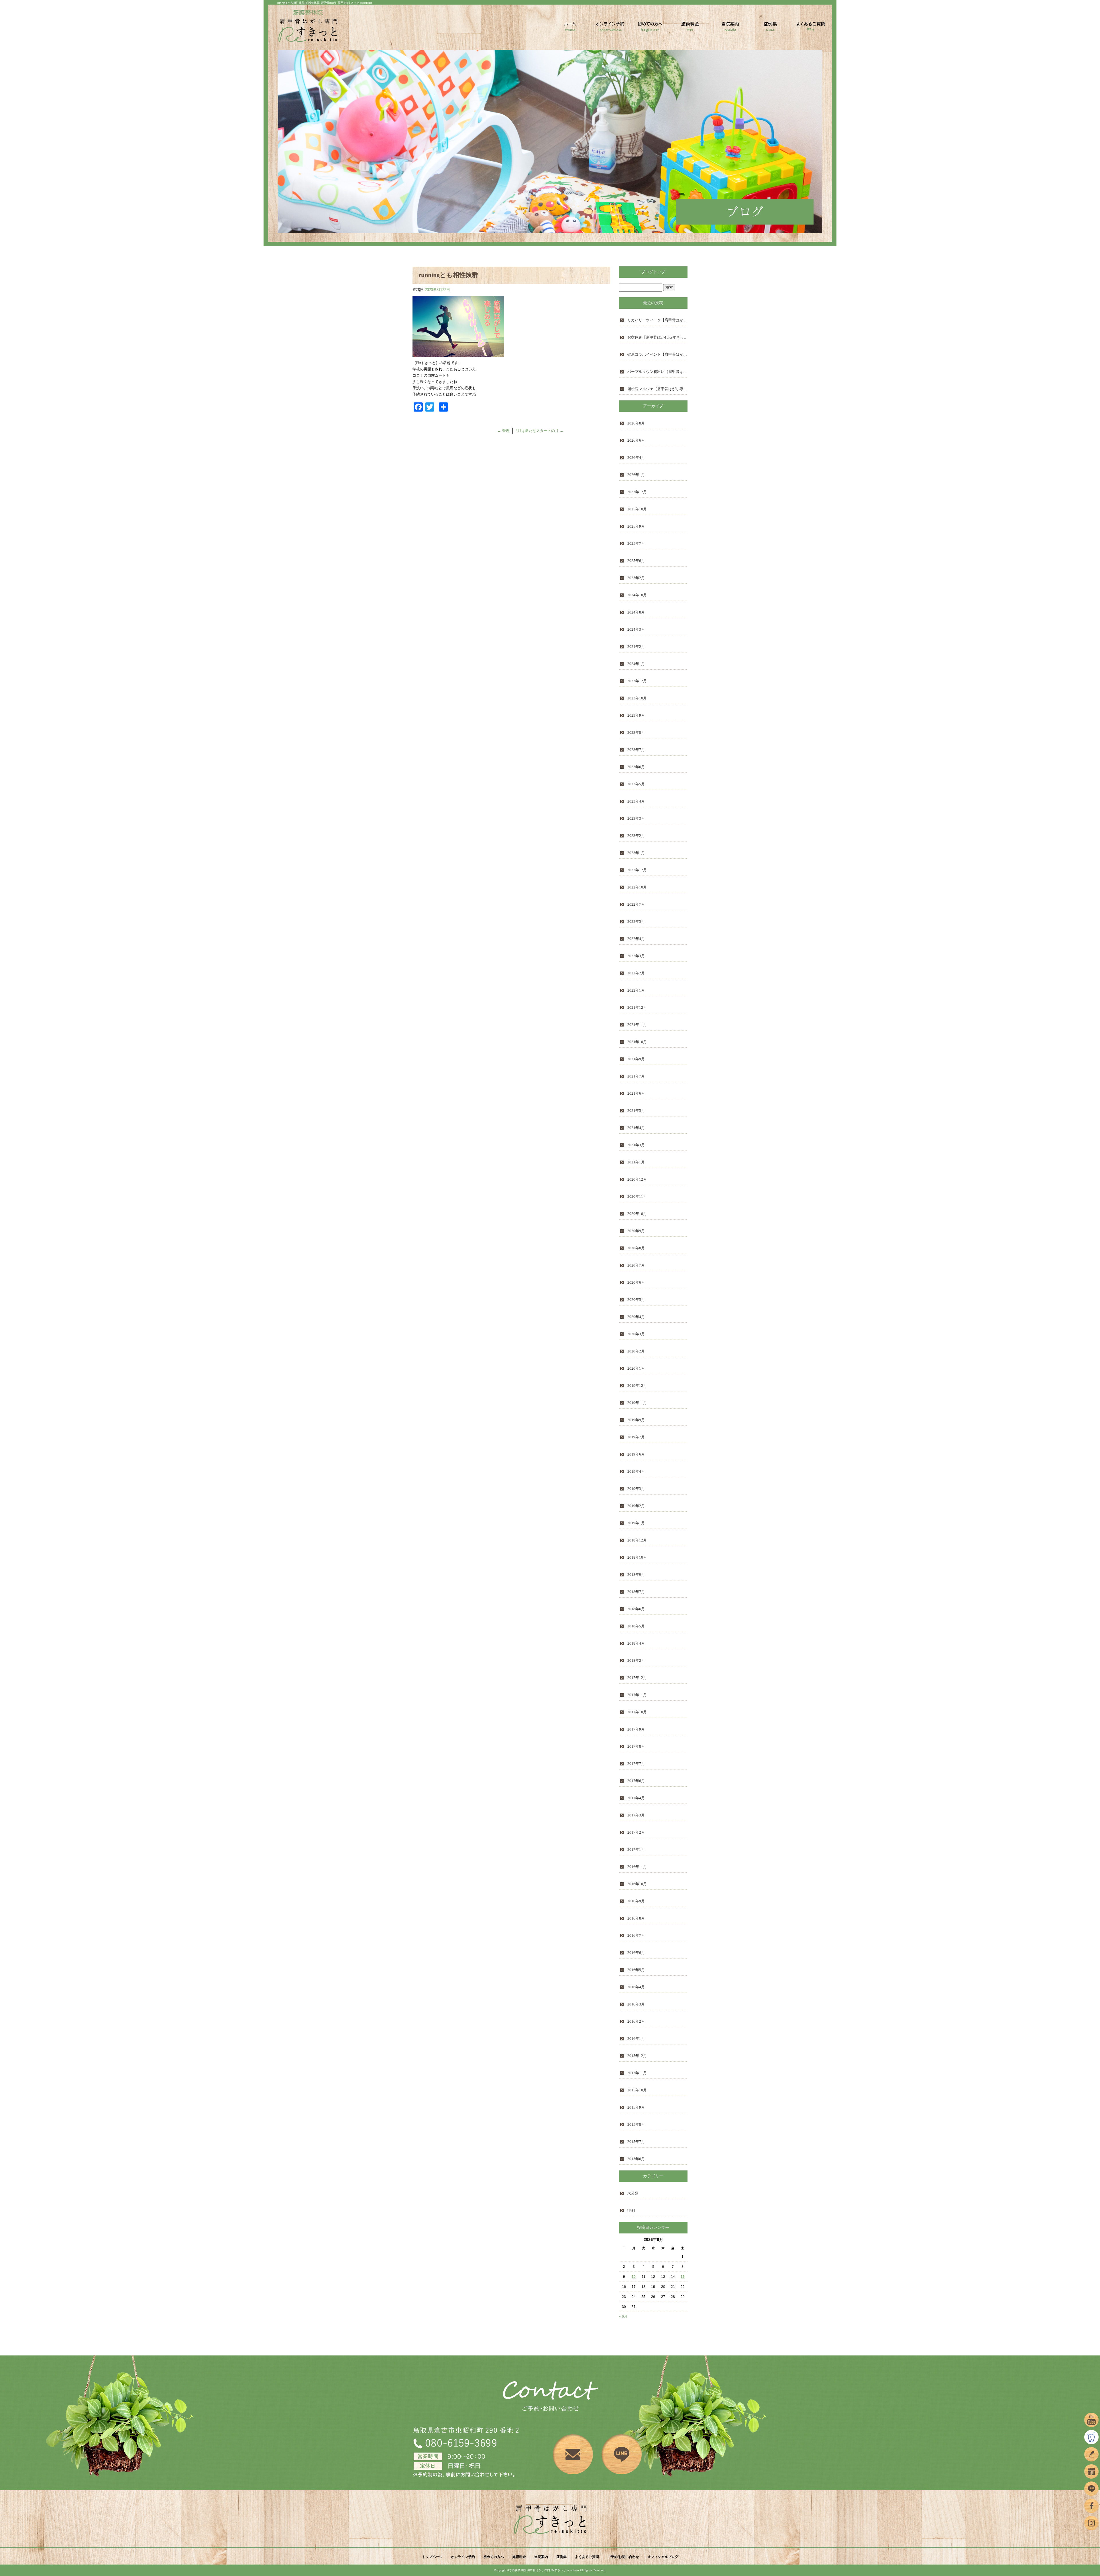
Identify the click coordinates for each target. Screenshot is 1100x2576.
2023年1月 (636, 853)
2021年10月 (637, 1042)
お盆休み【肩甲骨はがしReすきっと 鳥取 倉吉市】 (657, 337)
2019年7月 (636, 1437)
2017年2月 (636, 1832)
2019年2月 (636, 1506)
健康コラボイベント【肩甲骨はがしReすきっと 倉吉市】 (657, 354)
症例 (631, 2210)
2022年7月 (636, 904)
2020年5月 (636, 1300)
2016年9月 (636, 1901)
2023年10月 (637, 698)
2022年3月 (636, 956)
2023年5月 (636, 784)
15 (683, 2277)
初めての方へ (650, 28)
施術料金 (690, 28)
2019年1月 (636, 1523)
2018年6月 (636, 1609)
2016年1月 (636, 2039)
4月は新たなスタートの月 (540, 431)
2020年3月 (636, 1334)
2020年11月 (637, 1196)
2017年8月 (636, 1746)
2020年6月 (636, 1282)
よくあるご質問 (811, 28)
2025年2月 (636, 578)
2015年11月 (637, 2073)
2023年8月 (636, 733)
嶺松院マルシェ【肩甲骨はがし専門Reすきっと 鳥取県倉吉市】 (657, 389)
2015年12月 (637, 2056)
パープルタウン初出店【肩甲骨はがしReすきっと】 (657, 372)
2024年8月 (636, 612)
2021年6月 (636, 1093)
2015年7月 (636, 2142)
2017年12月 (637, 1678)
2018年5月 (636, 1626)
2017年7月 (636, 1764)
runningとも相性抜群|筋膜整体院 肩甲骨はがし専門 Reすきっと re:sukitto (325, 3)
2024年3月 (636, 629)
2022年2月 (636, 973)
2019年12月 (637, 1386)
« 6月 (623, 2317)
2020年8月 (636, 1248)
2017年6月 (636, 1781)
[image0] (458, 354)
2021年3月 (636, 1145)
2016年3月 (636, 2004)
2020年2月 (636, 1351)
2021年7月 (636, 1076)
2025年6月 (636, 561)
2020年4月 (636, 1317)
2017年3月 (636, 1815)
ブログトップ (653, 272)
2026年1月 (636, 475)
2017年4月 (636, 1798)
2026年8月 (636, 423)
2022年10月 (637, 887)
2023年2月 (636, 836)
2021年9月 (636, 1059)
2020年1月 (636, 1368)
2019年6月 (636, 1454)
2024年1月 (636, 664)
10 (634, 2277)
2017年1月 (636, 1850)
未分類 (633, 2193)
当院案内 (730, 28)
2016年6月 (636, 1953)
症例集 (771, 28)
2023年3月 (636, 818)
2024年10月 (637, 595)
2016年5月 (636, 1970)
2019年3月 (636, 1489)
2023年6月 (636, 767)
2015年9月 (636, 2107)
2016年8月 (636, 1918)
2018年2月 (636, 1660)
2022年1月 (636, 990)
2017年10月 (637, 1712)
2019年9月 (636, 1420)
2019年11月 (637, 1403)
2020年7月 (636, 1265)
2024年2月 (636, 647)
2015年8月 (636, 2124)
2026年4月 (636, 458)
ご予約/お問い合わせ (623, 2557)
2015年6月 (636, 2159)
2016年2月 (636, 2021)
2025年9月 (636, 526)
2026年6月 (636, 440)
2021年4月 (636, 1128)
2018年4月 (636, 1643)
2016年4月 (636, 1987)
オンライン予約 (610, 28)
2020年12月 (637, 1179)
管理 (503, 431)
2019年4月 (636, 1471)
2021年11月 (637, 1025)
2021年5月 (636, 1111)
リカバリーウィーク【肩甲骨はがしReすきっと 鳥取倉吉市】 (657, 320)
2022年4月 (636, 939)
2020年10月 (637, 1214)
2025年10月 (637, 509)
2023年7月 (636, 750)
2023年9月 (636, 715)
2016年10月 (637, 1884)
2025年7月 (636, 543)
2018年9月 (636, 1575)
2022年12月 (637, 870)
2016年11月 (637, 1867)
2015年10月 (637, 2090)
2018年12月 (637, 1540)
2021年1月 (636, 1162)
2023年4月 (636, 801)
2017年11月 (637, 1695)
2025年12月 (637, 492)
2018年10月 (637, 1557)
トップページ (570, 28)
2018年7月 (636, 1592)
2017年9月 (636, 1729)
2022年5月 (636, 922)
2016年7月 (636, 1935)
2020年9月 (636, 1231)
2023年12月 (637, 681)
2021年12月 (637, 1007)
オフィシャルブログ (663, 2557)
